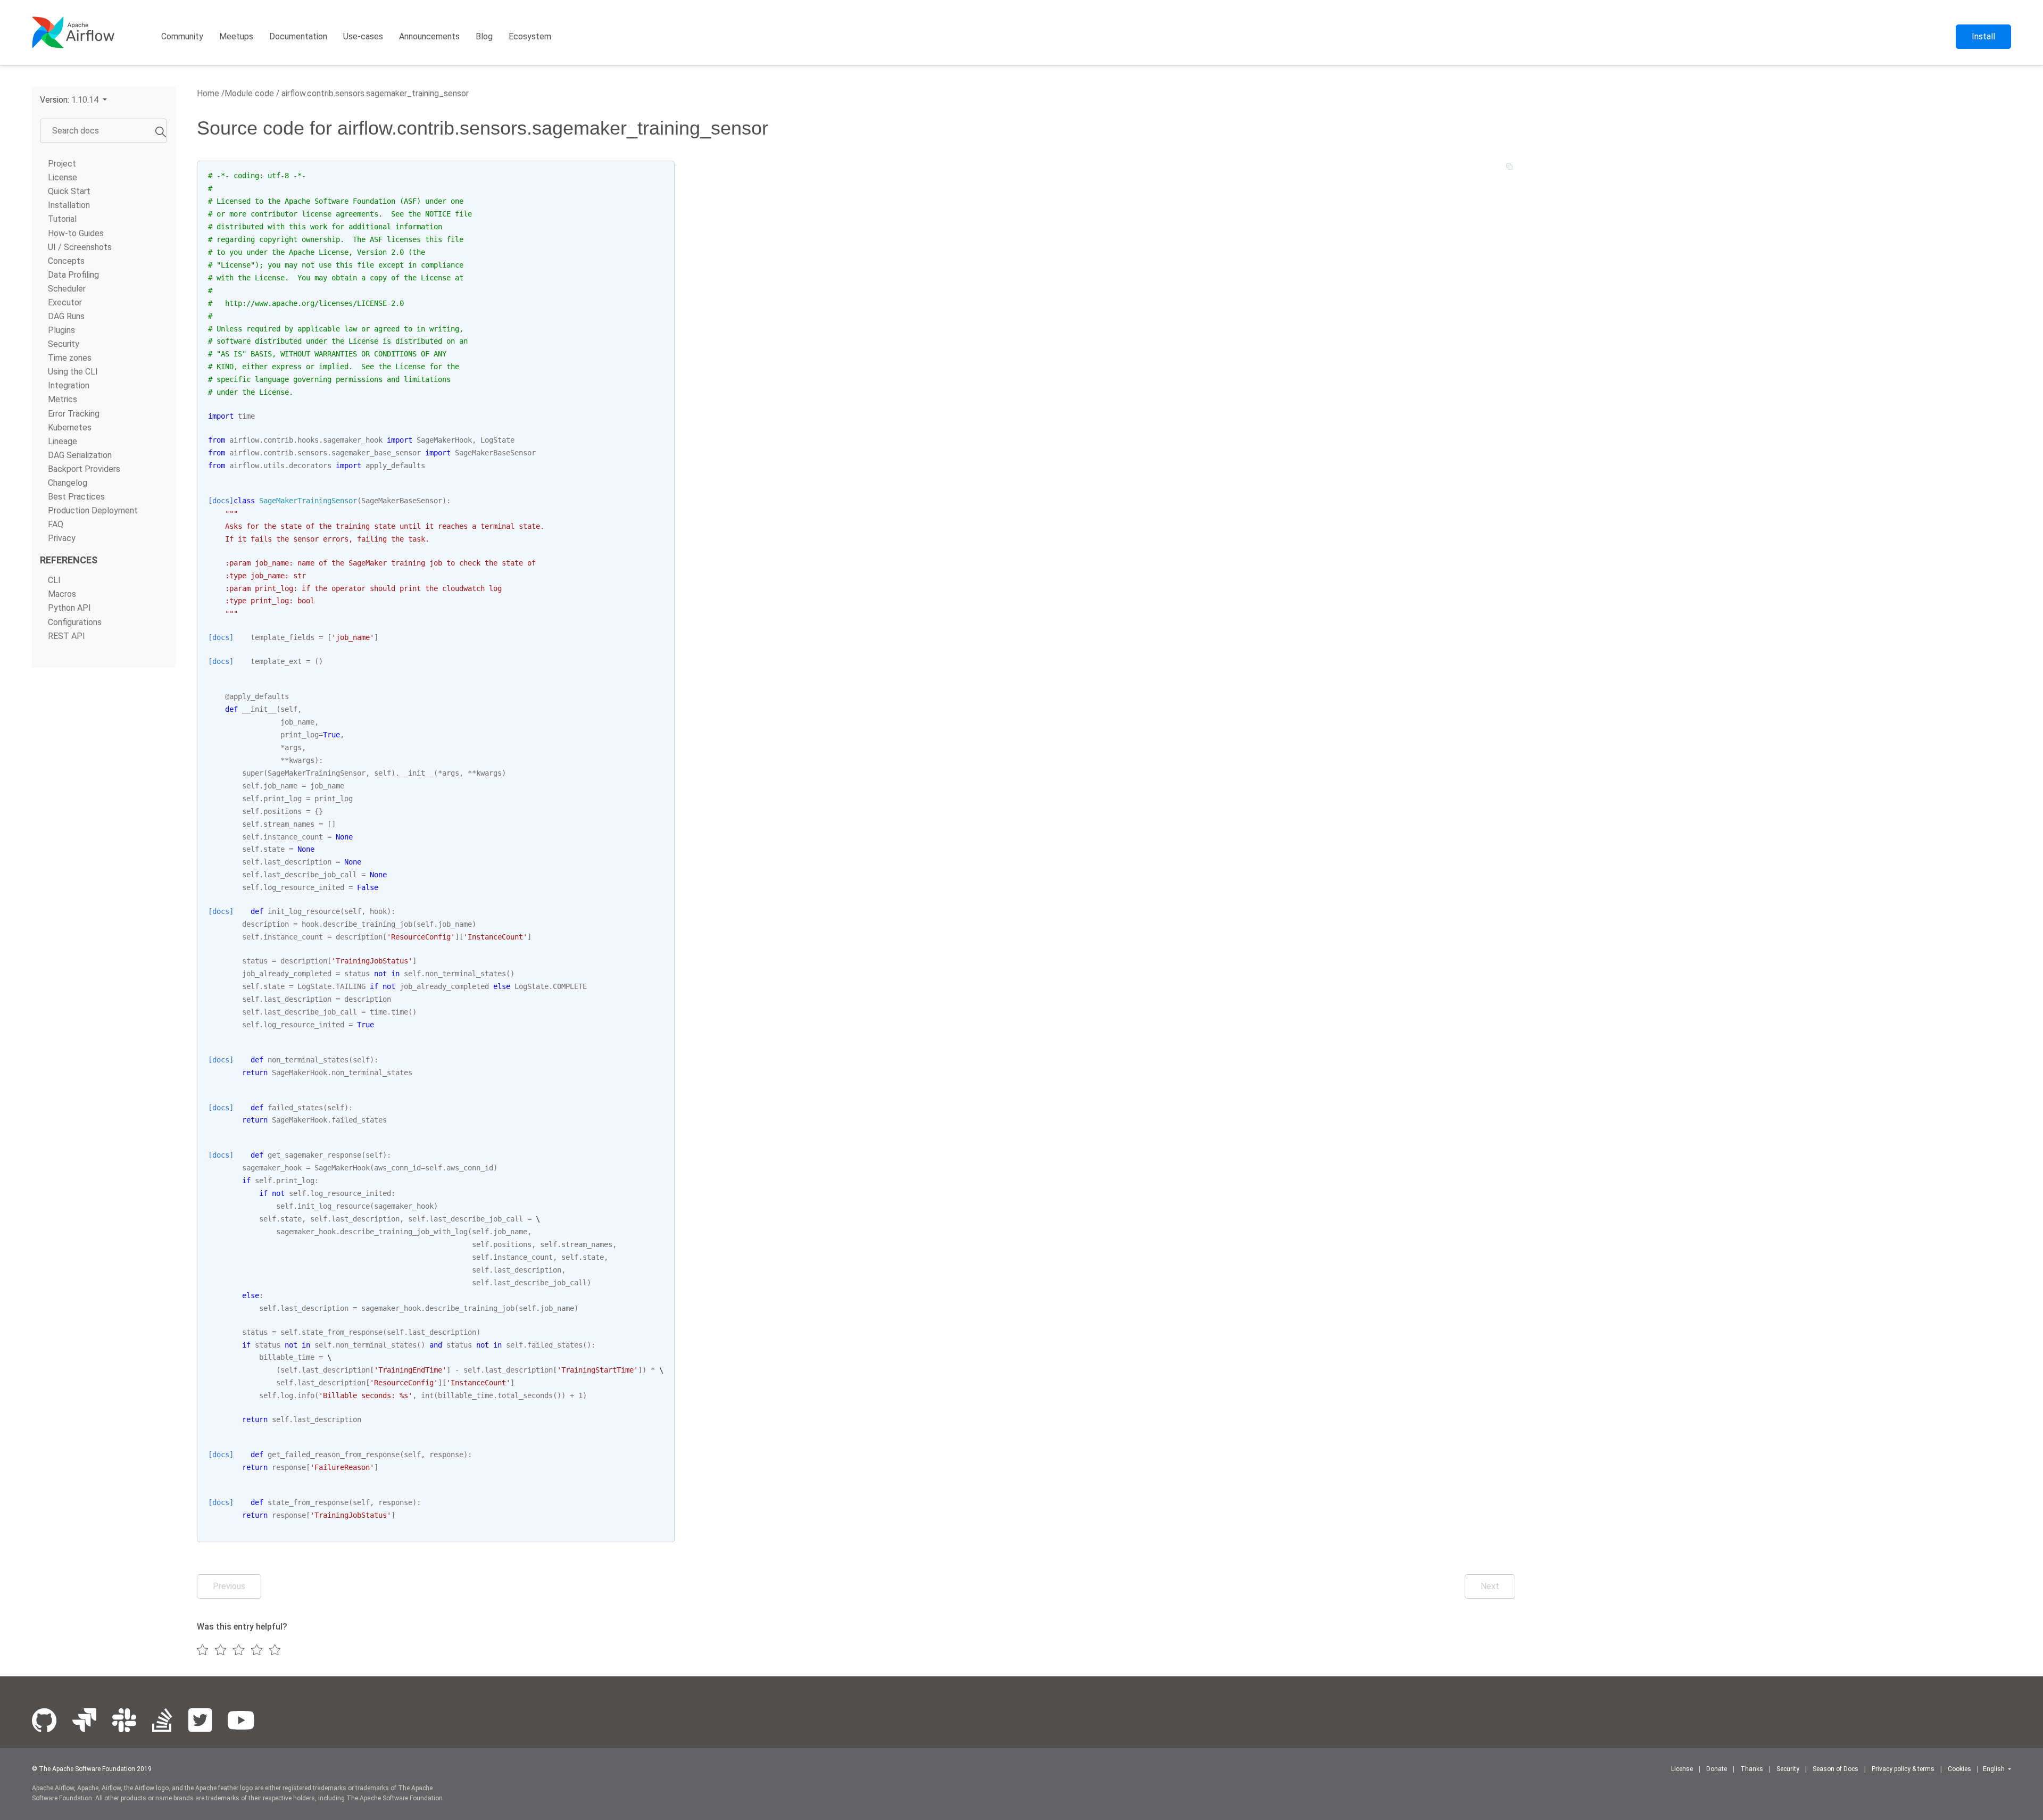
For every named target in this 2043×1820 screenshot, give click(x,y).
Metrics (63, 399)
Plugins (61, 330)
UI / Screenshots (80, 247)
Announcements (429, 36)
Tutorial (62, 219)
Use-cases (363, 36)
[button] (73, 100)
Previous (229, 1586)
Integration (69, 385)
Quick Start (69, 191)
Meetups (236, 36)
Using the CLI (73, 372)
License (63, 177)
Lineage (63, 441)
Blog (484, 36)
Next (1490, 1586)
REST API (67, 636)
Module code (249, 93)
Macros (62, 594)
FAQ (56, 524)
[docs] (221, 501)
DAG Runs (66, 316)
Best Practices (76, 497)
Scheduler (67, 289)
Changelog (68, 483)
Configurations (75, 622)
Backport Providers (84, 469)
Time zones (70, 358)
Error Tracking (74, 414)
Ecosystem (530, 36)
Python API (69, 608)
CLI (54, 580)
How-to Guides (76, 233)
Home (208, 93)
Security (64, 344)
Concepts (66, 261)
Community (182, 36)
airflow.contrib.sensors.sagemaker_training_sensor (374, 93)
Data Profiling (73, 275)
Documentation (298, 36)
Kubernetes (70, 427)
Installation (69, 205)
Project (62, 164)
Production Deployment (93, 510)
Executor (65, 302)
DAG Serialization (80, 455)
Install (1983, 36)
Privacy (62, 538)
